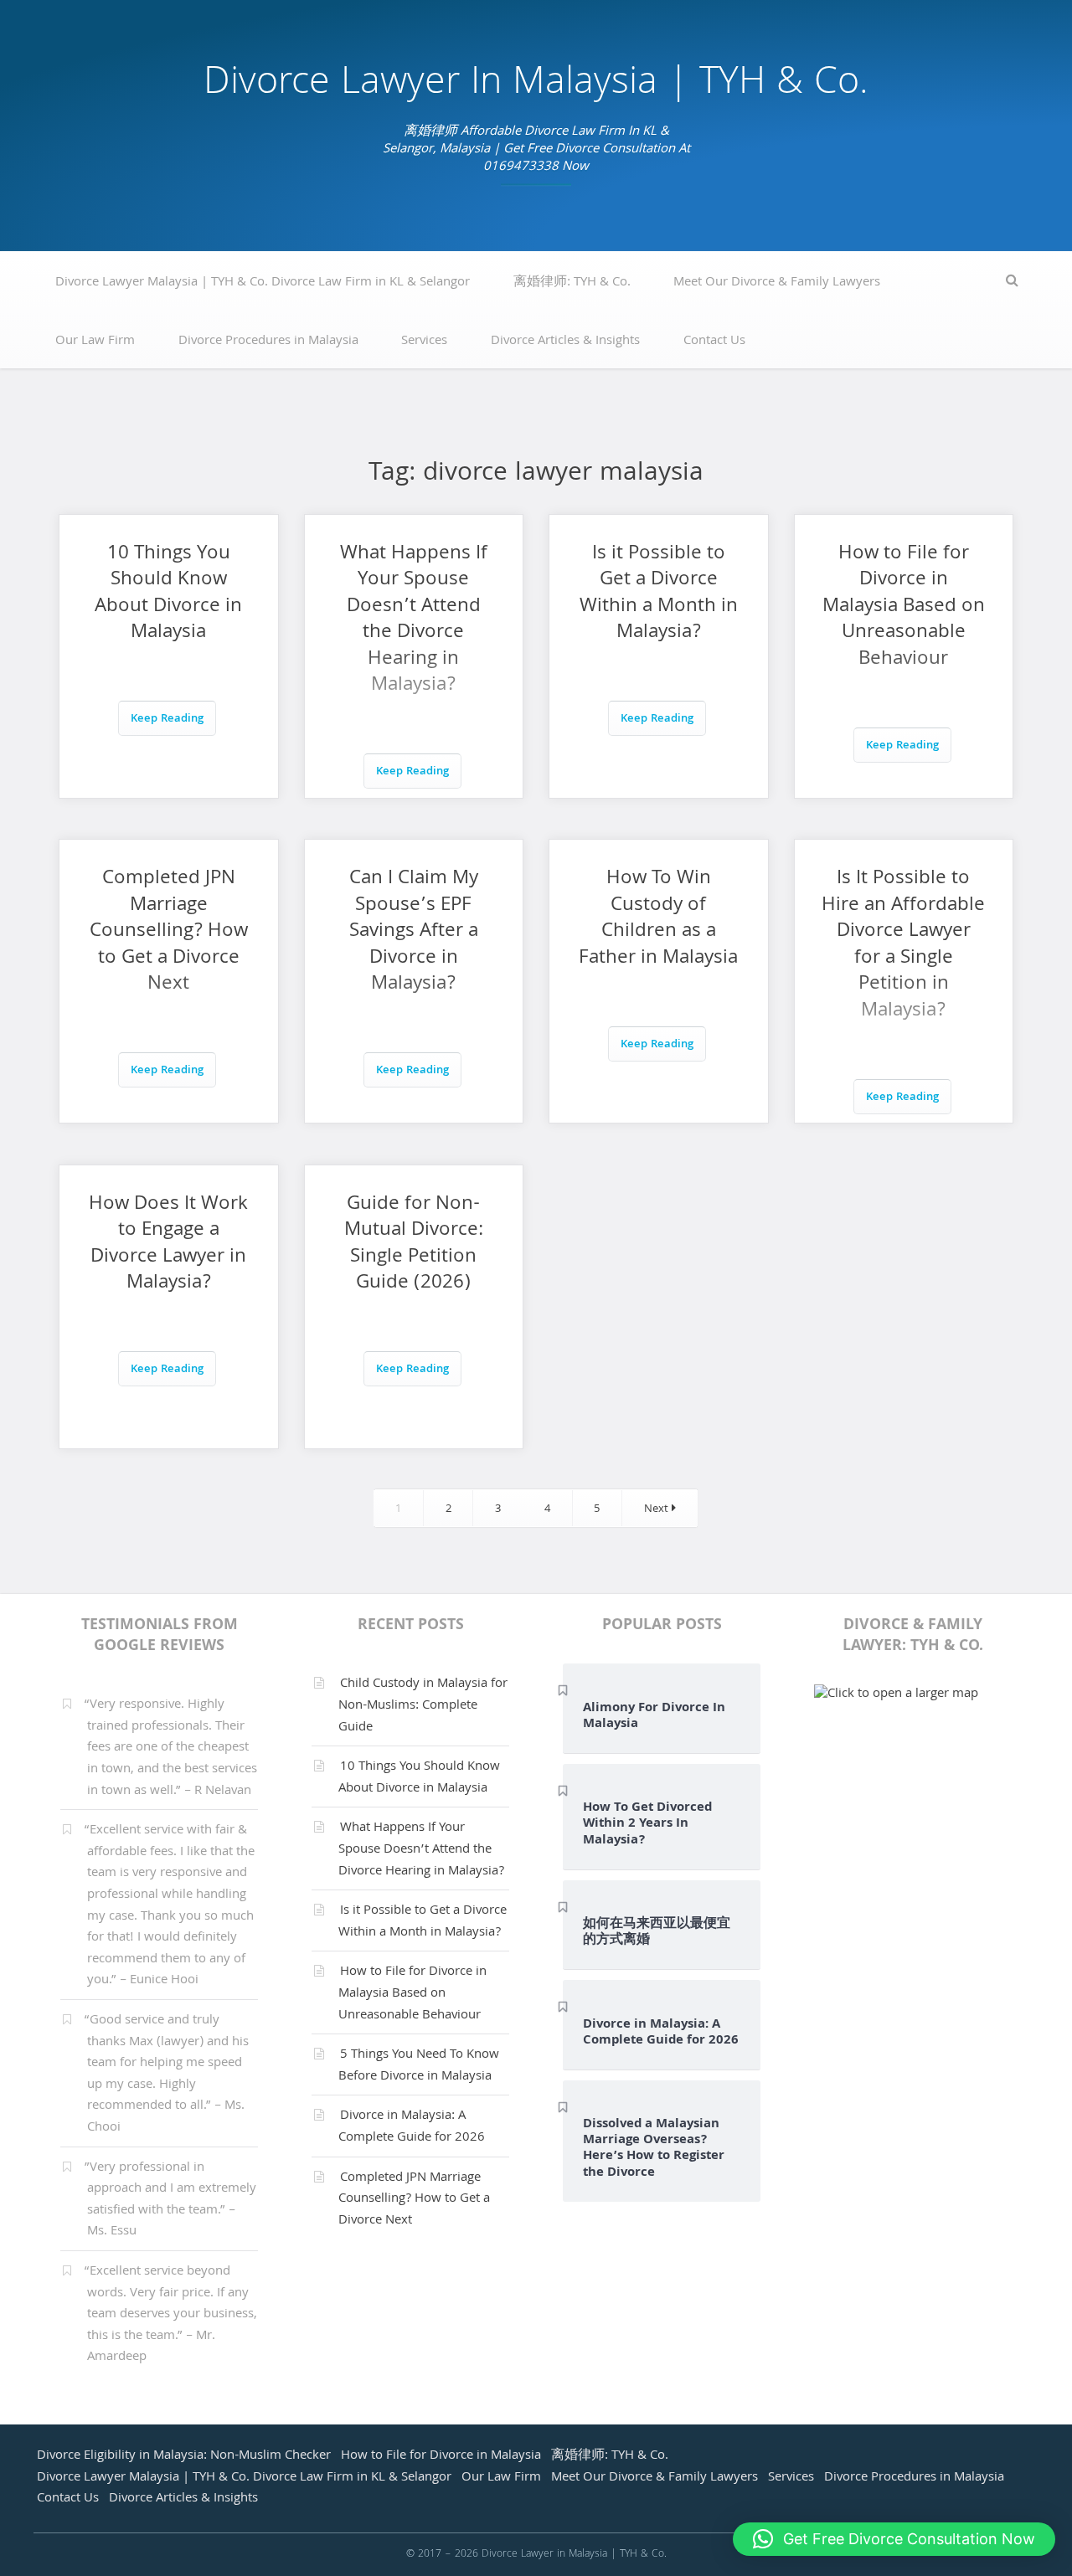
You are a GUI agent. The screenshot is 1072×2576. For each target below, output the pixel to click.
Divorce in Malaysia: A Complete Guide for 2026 (412, 2127)
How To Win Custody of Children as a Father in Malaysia (658, 919)
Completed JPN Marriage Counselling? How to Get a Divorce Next (169, 932)
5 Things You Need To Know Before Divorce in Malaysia (419, 2066)
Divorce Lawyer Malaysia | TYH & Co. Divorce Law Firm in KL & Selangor (263, 283)
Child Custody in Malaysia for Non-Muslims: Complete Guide (423, 1706)
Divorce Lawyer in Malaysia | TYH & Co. (536, 85)
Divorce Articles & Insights (565, 342)
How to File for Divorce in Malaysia (441, 2456)
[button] (894, 2539)
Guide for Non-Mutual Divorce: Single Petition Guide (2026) (414, 1245)
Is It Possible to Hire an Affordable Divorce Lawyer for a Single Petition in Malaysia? (903, 946)
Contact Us (714, 342)
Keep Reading (167, 720)
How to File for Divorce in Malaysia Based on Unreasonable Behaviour (904, 607)
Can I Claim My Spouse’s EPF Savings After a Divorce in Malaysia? (414, 932)
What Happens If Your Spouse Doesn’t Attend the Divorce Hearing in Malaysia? (414, 621)
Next (658, 1510)
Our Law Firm (95, 342)
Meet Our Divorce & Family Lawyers (777, 283)
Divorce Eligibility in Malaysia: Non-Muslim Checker (184, 2456)
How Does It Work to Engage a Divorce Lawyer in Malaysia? (168, 1245)
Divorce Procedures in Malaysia (268, 342)
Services (424, 342)
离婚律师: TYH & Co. (572, 283)
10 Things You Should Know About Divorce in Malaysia (168, 594)
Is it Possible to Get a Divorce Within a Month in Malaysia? (659, 594)
